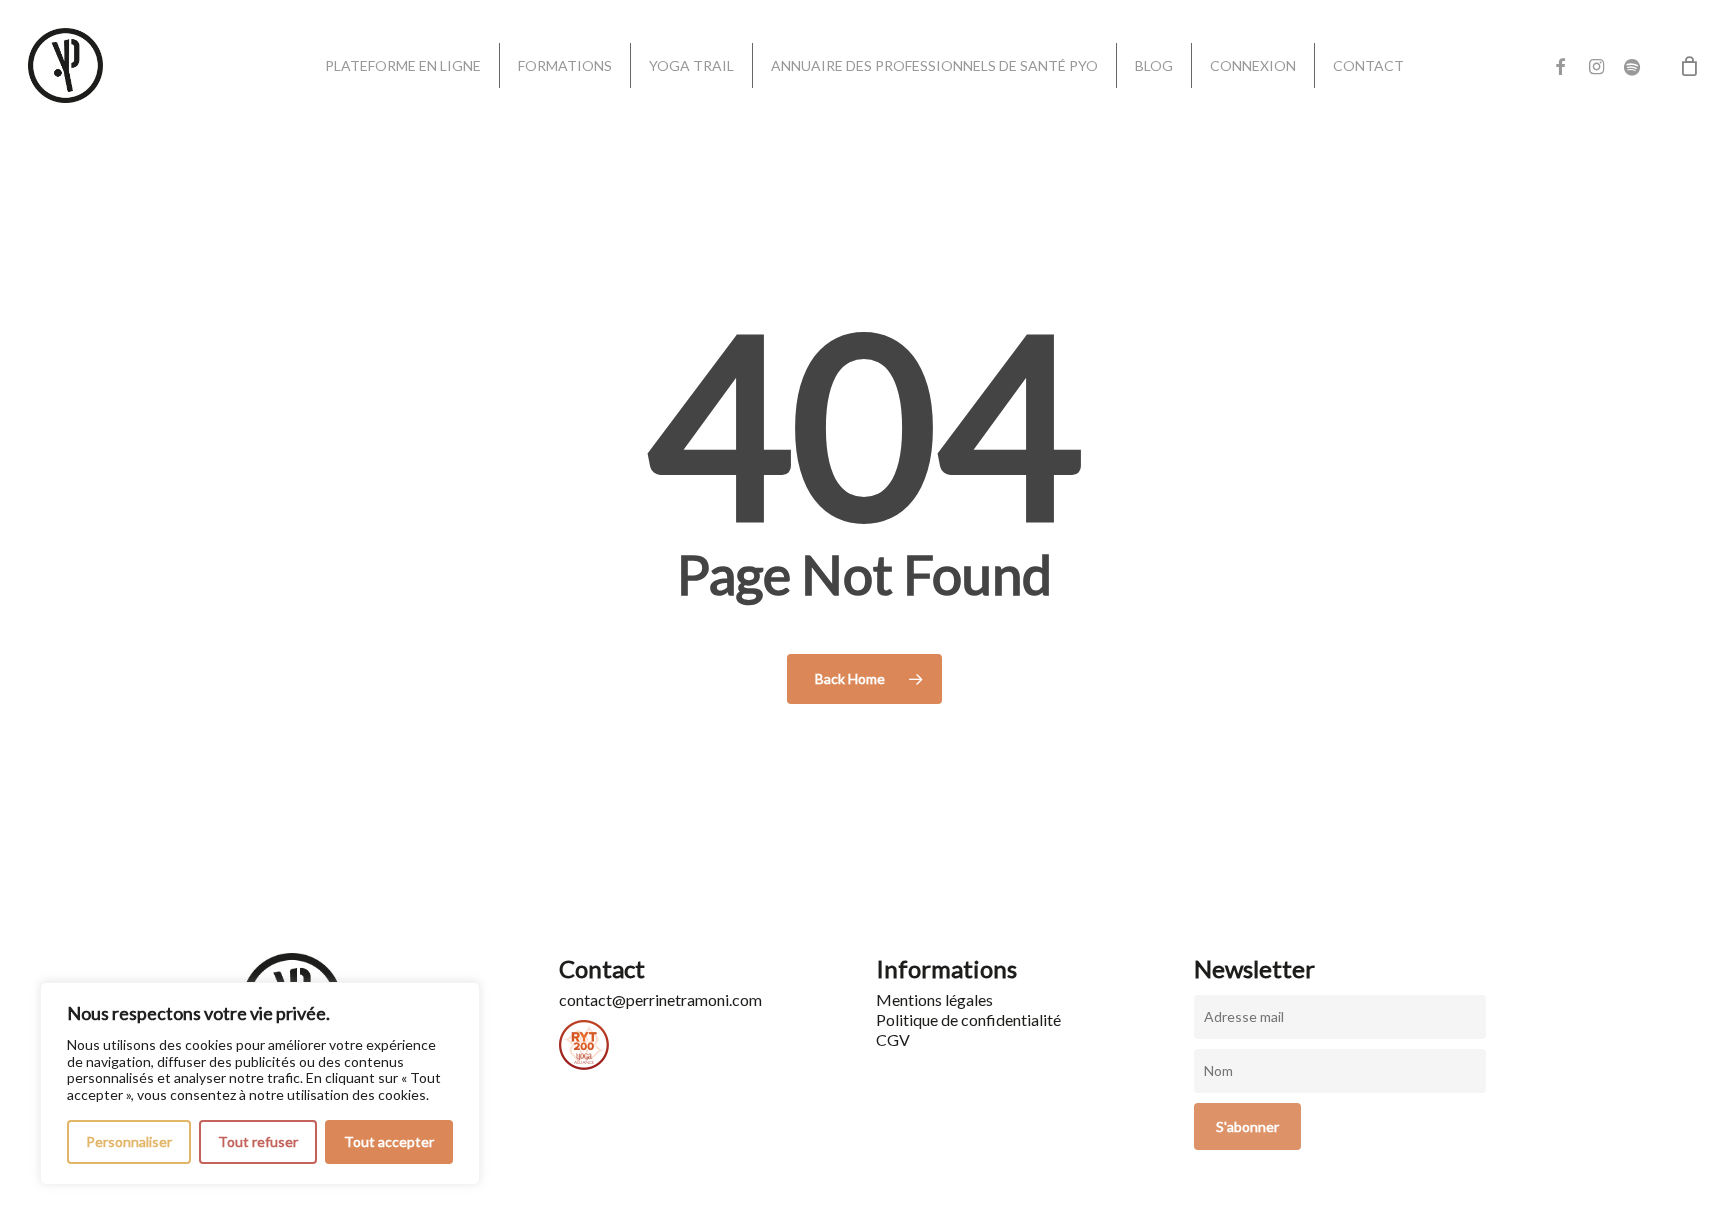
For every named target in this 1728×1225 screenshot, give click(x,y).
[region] (260, 1083)
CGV (893, 1039)
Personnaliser (129, 1141)
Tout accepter (389, 1141)
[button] (1690, 10)
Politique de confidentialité (968, 1019)
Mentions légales (934, 999)
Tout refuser (258, 1141)
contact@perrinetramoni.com (660, 999)
